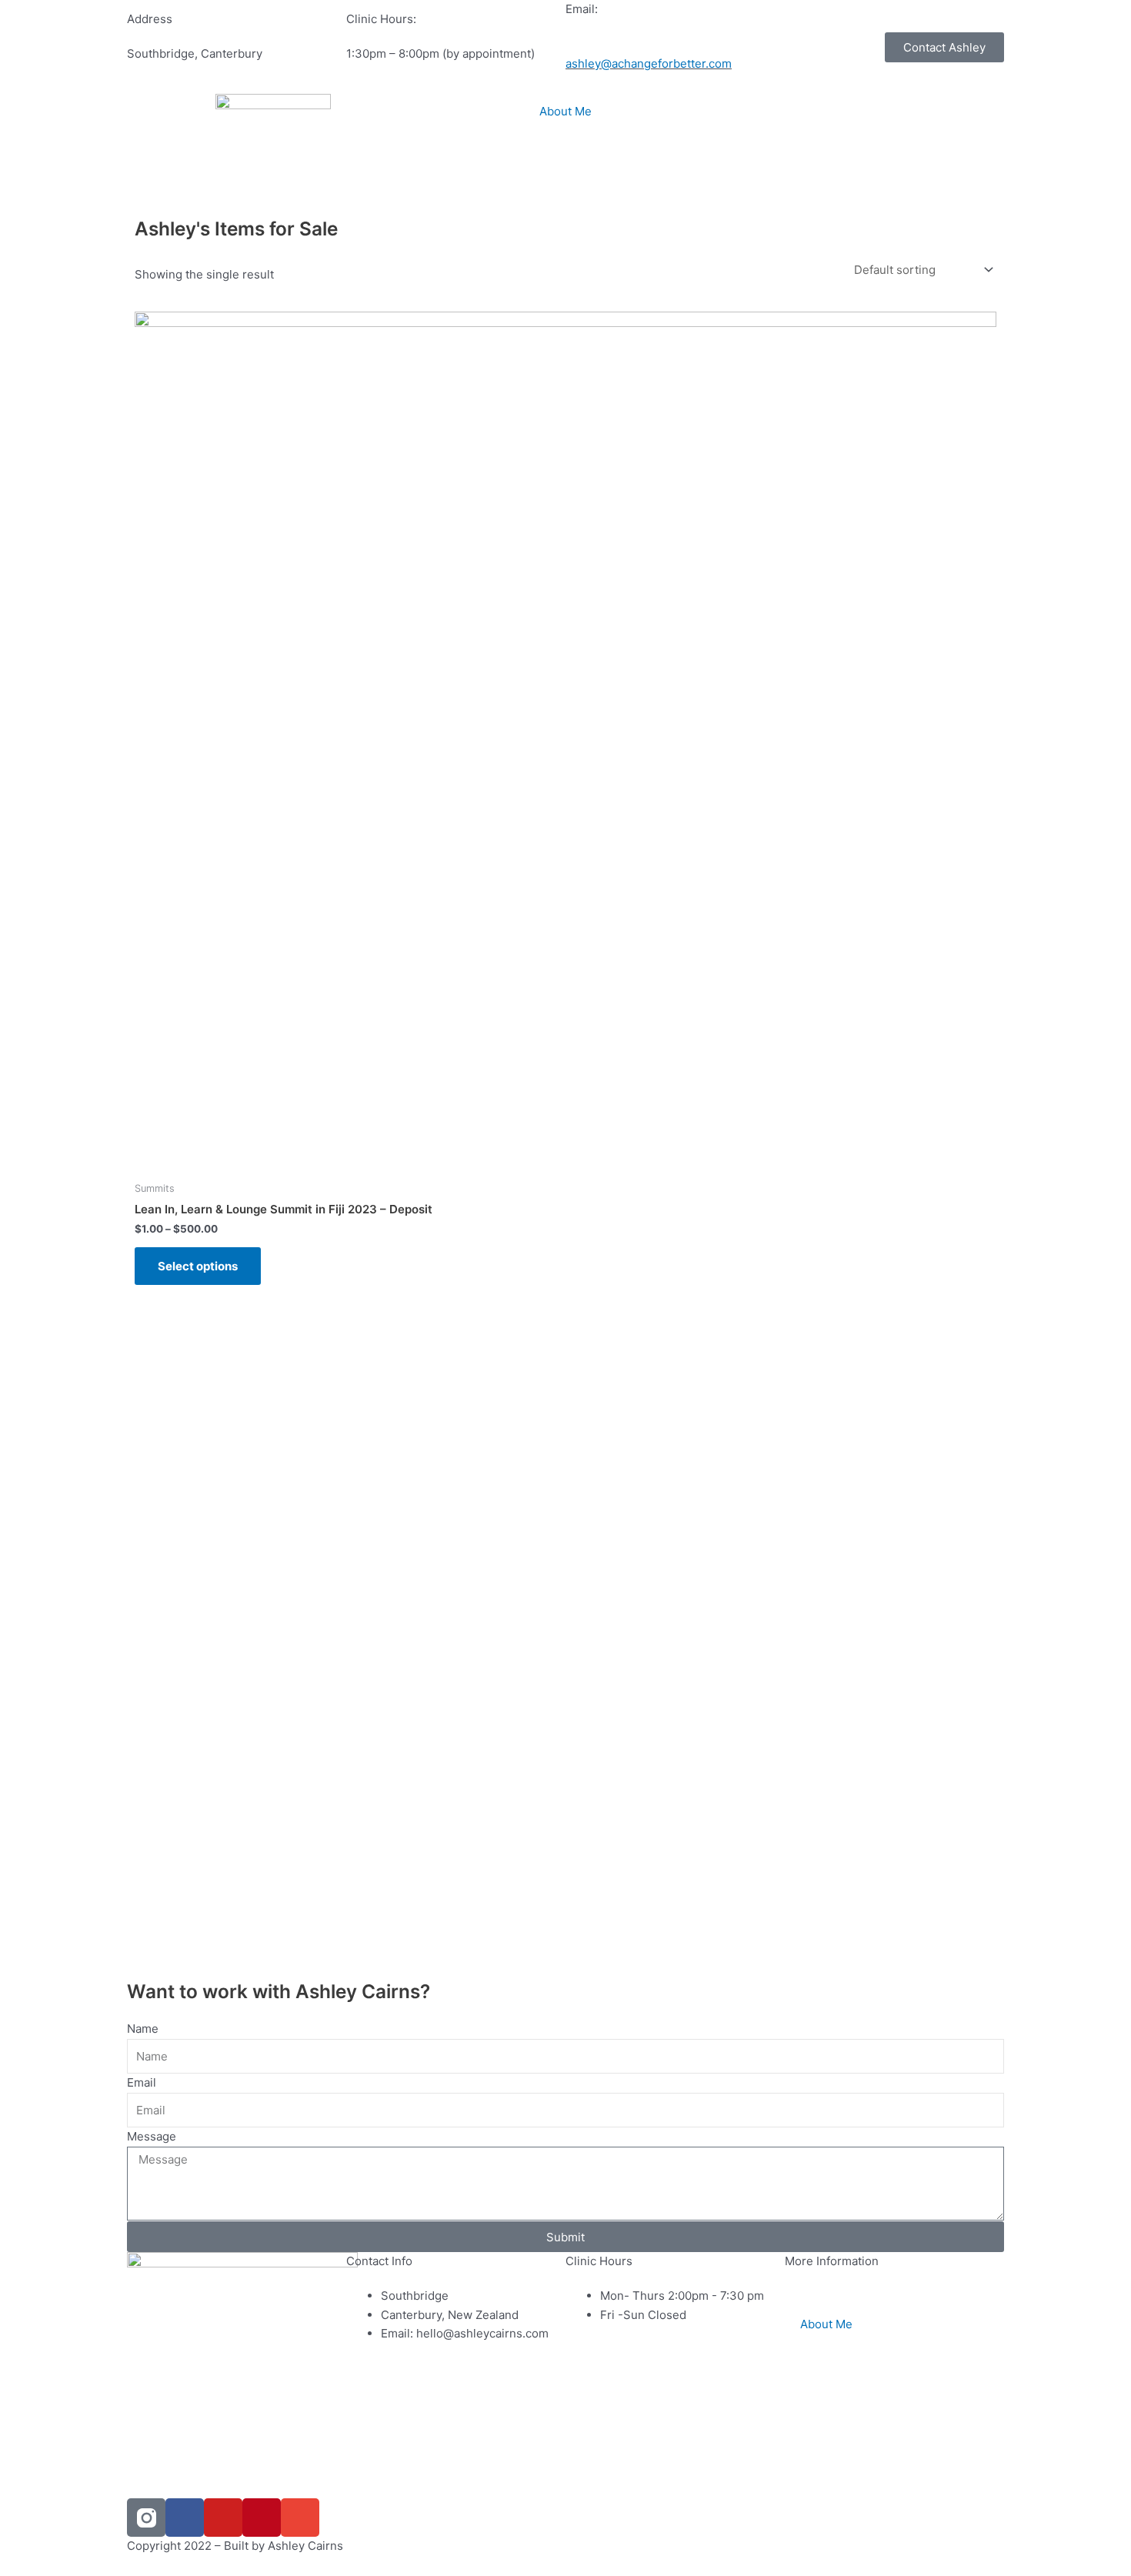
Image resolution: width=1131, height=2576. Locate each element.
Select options (198, 1266)
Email (142, 2082)
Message (152, 2136)
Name (143, 2029)
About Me (565, 111)
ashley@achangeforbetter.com (649, 63)
